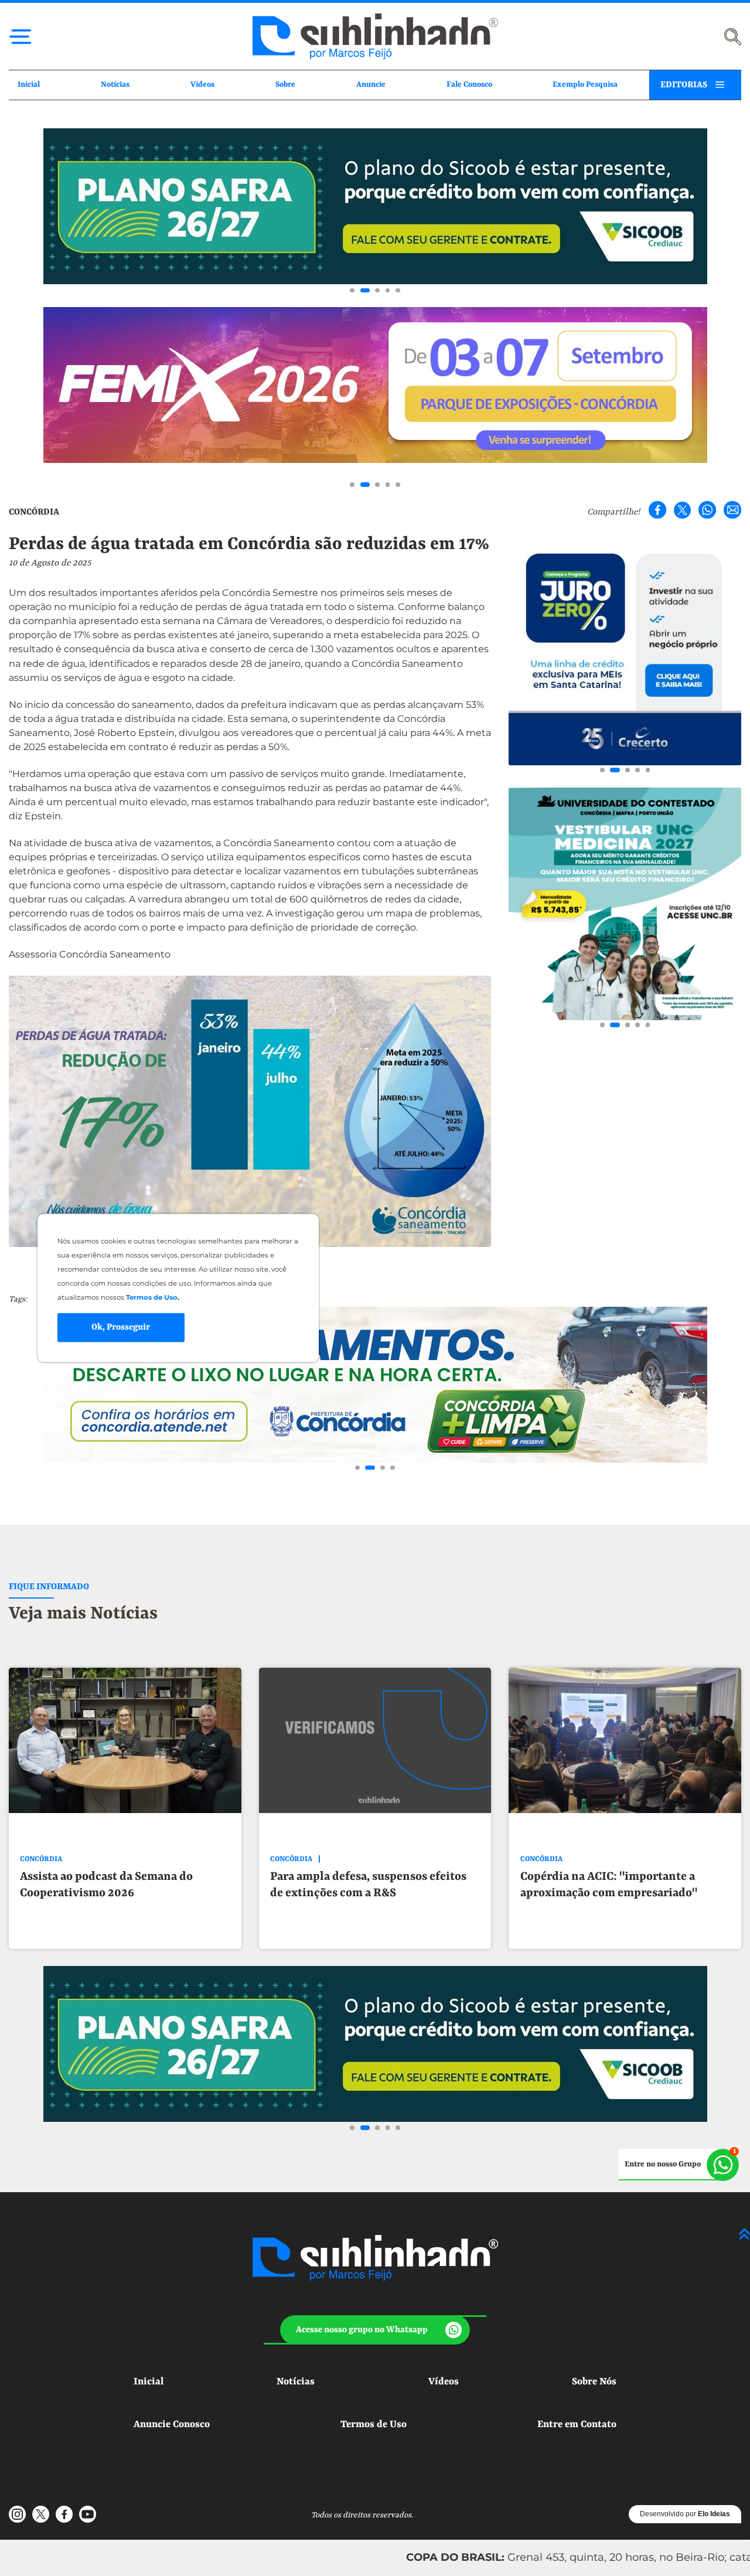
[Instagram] (18, 2514)
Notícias (115, 85)
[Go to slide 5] (398, 291)
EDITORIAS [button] (684, 85)
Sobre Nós (594, 2382)
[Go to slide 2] (363, 291)
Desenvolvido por (685, 2514)
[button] (375, 2330)
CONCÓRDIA (34, 512)
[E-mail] (732, 510)
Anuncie (371, 85)
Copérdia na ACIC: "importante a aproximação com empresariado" (609, 1885)
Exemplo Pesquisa (585, 85)
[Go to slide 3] (375, 291)
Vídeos (202, 85)
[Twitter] (683, 510)
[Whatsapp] (707, 510)
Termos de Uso (374, 2425)
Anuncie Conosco (172, 2425)
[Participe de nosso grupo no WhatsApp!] (679, 2165)
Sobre (285, 85)
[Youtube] (87, 2514)
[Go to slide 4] (388, 291)
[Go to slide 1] (352, 291)
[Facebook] (657, 510)
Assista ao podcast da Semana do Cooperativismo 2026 (106, 1885)
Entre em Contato (577, 2425)
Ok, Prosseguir (121, 1327)
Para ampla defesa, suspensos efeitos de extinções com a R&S (368, 1885)
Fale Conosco (469, 85)
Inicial (29, 85)
